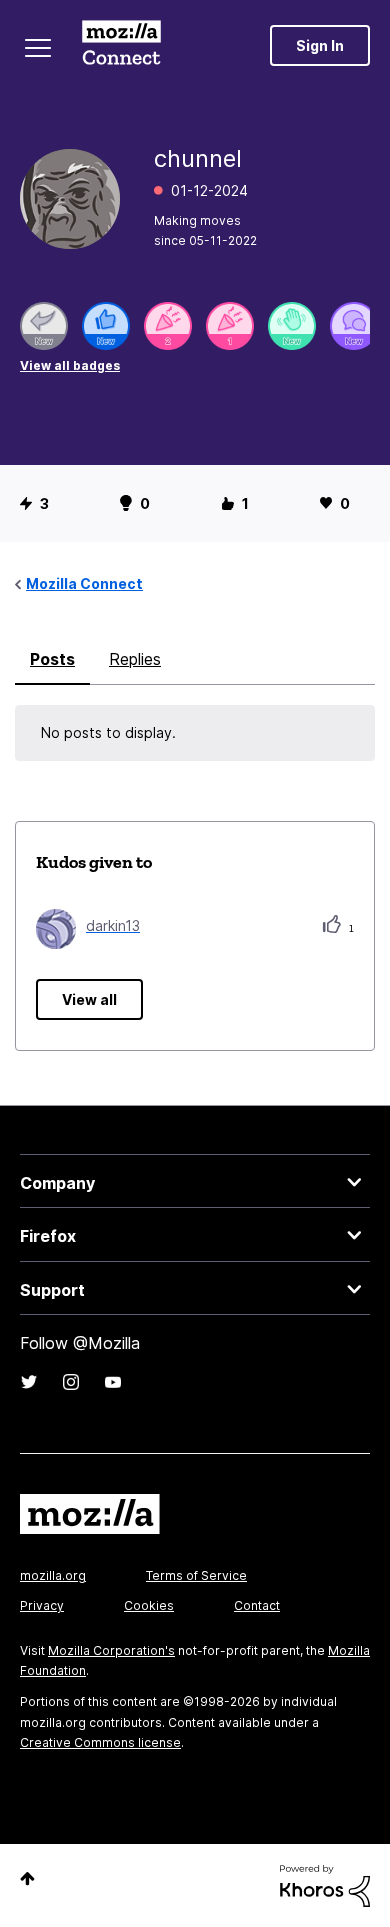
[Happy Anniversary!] (168, 326)
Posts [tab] (52, 659)
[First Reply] (44, 326)
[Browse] (38, 48)
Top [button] (27, 1878)
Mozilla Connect (121, 45)
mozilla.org (53, 1575)
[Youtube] (113, 1382)
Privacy (42, 1605)
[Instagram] (71, 1382)
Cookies (149, 1605)
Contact (257, 1605)
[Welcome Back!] (292, 326)
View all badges (70, 365)
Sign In (320, 45)
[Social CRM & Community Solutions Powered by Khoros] (325, 1884)
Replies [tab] (135, 659)
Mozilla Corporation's (111, 1650)
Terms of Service (196, 1575)
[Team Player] (106, 326)
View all (89, 999)
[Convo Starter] (354, 326)
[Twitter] (29, 1382)
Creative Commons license (100, 1742)
